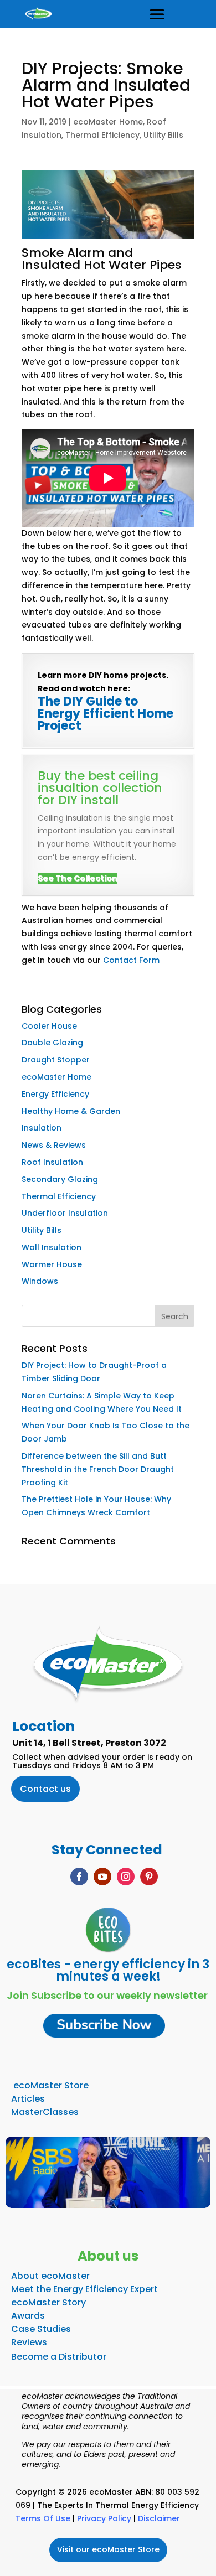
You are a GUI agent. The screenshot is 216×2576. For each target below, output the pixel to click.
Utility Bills (163, 135)
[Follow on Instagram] (126, 1877)
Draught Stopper (56, 1060)
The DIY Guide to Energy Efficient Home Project (106, 714)
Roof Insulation (52, 1162)
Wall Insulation (52, 1247)
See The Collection (78, 878)
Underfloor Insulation (65, 1213)
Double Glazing (52, 1043)
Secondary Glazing (60, 1179)
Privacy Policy (104, 2518)
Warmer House (52, 1264)
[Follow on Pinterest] (149, 1877)
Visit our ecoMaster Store (108, 2549)
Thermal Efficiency (102, 135)
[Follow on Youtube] (102, 1877)
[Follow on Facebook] (79, 1877)
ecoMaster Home (108, 122)
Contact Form (131, 960)
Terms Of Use (43, 2518)
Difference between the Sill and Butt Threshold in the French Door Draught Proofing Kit (98, 1469)
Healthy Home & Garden (71, 1111)
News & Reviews (54, 1145)
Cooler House (49, 1026)
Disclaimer (159, 2518)
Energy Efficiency (55, 1094)
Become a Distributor (59, 2357)
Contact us (45, 1789)
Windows (40, 1281)
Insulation (42, 1128)
